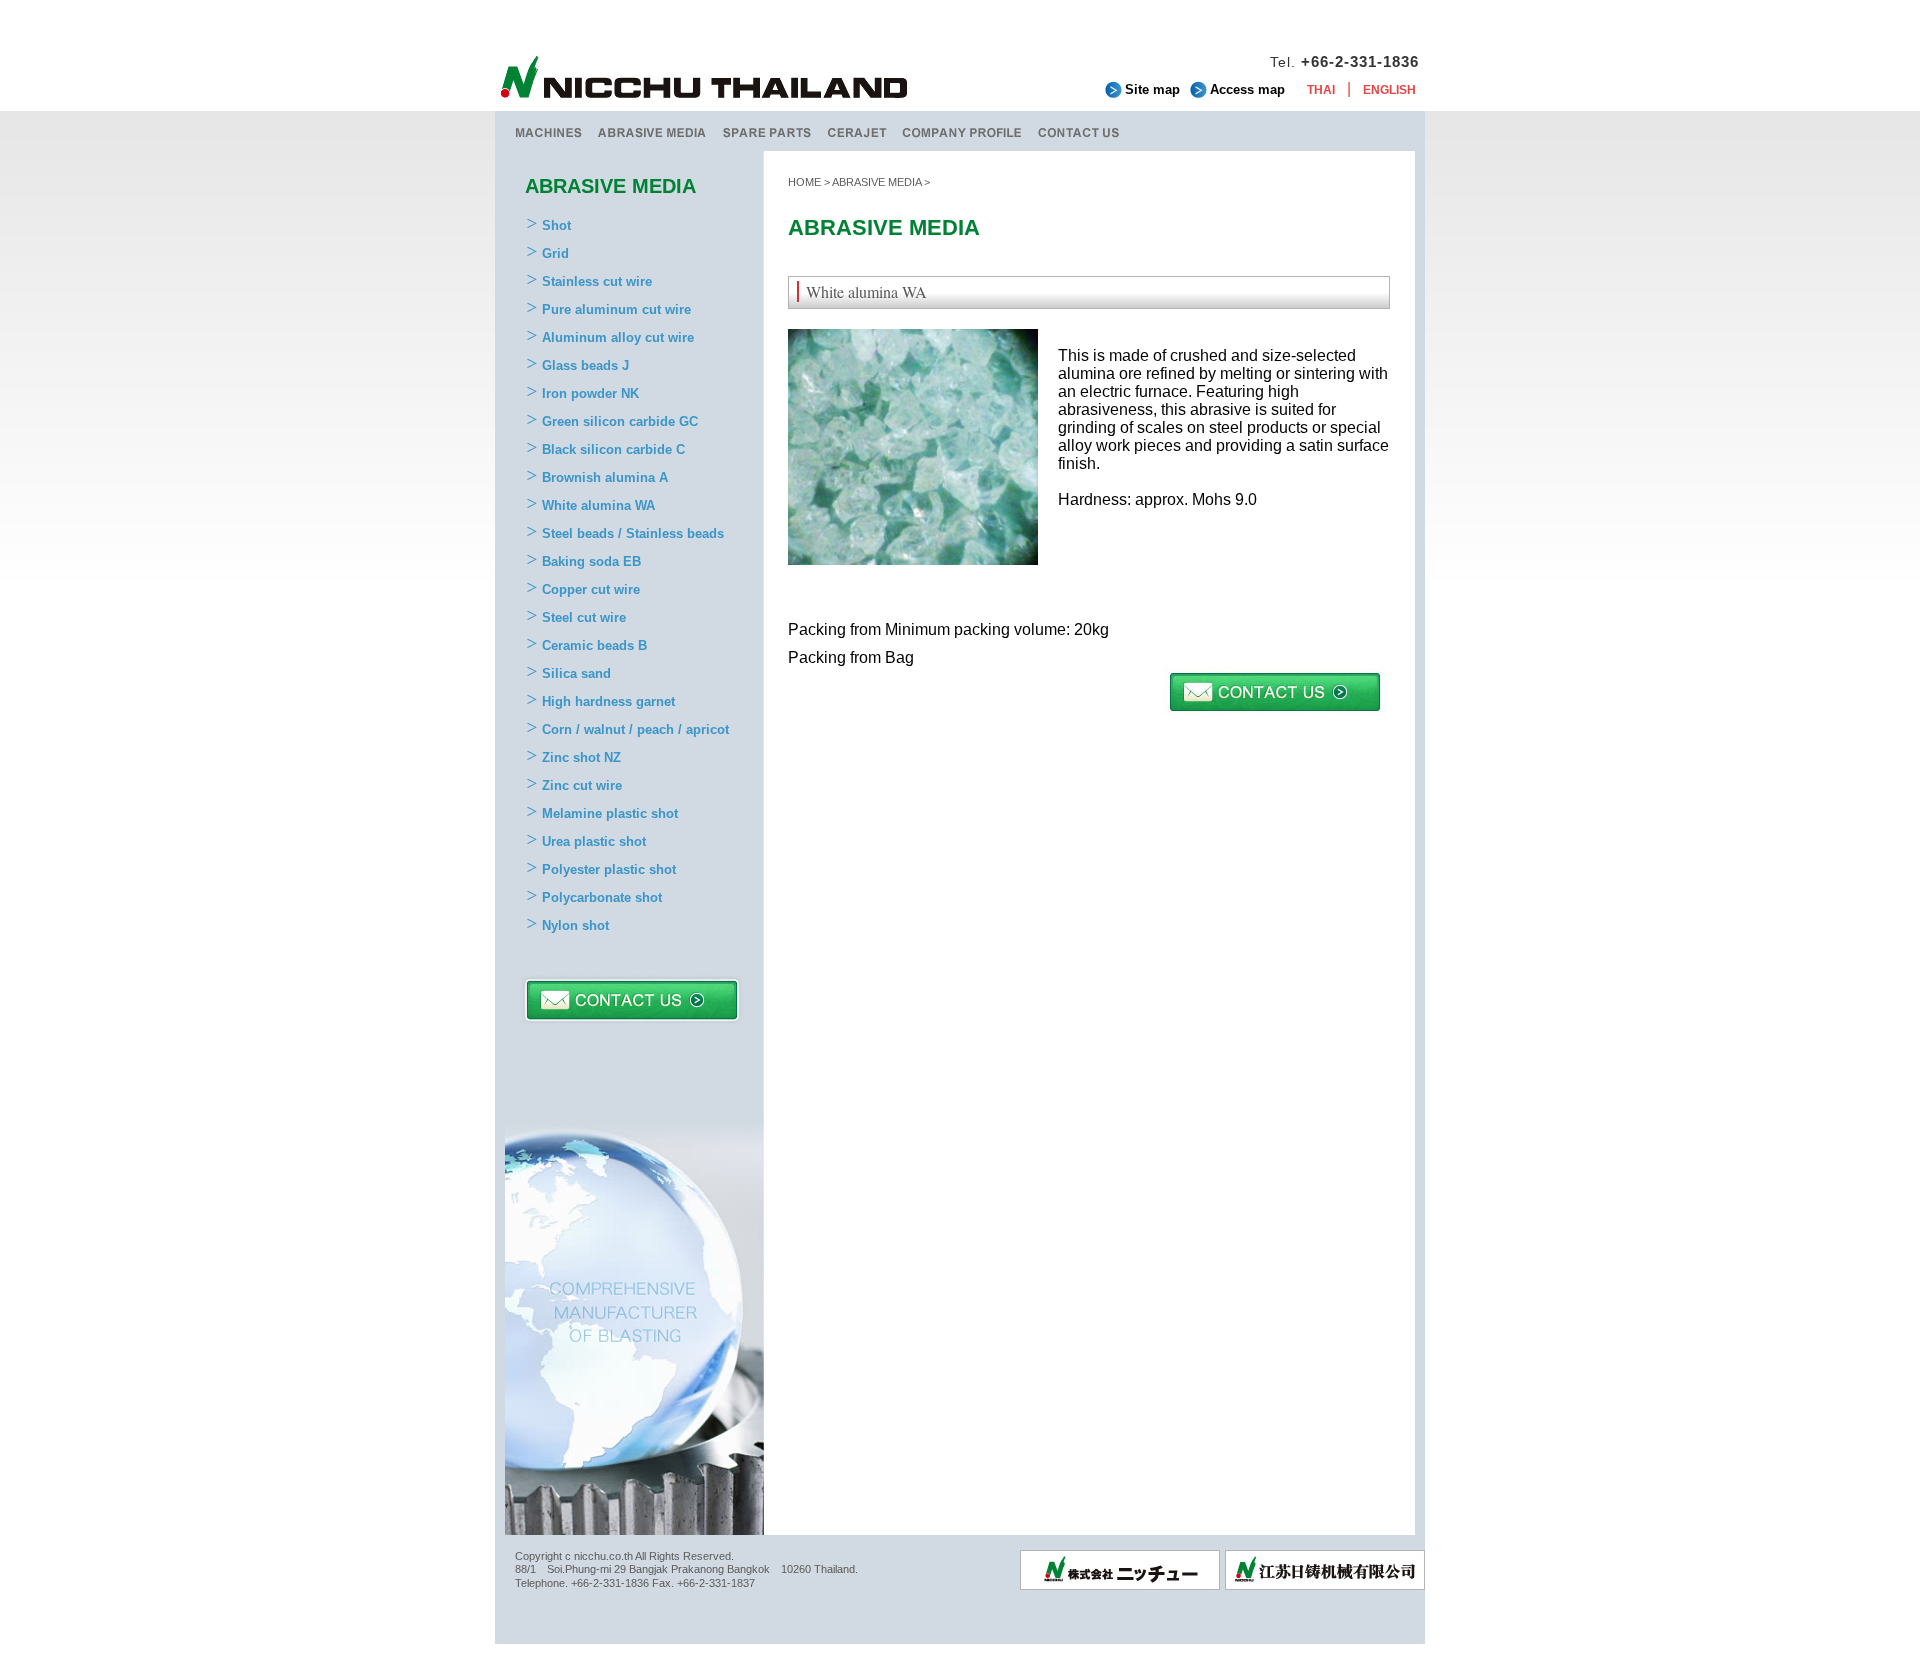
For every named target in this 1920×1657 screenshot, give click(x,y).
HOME (804, 182)
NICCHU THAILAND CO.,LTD (705, 80)
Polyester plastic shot (609, 869)
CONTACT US (1079, 131)
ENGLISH (1389, 90)
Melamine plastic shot (610, 813)
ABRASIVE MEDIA (652, 131)
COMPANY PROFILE (962, 131)
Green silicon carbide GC (620, 421)
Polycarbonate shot (602, 897)
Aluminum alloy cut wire (618, 337)
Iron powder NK (590, 393)
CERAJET (857, 131)
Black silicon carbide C (613, 449)
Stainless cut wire (597, 281)
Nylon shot (575, 925)
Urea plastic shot (594, 841)
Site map (1152, 89)
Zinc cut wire (582, 785)
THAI (1321, 90)
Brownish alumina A (605, 477)
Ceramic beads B (594, 645)
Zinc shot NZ (581, 757)
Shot (556, 225)
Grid (555, 253)
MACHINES (547, 131)
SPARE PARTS (767, 131)
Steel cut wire (584, 617)
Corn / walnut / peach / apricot (635, 729)
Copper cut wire (591, 589)
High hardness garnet (608, 701)
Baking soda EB (591, 561)
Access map (1247, 89)
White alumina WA (598, 505)
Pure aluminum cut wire (616, 309)
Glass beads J (585, 365)
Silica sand (576, 673)
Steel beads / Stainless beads (633, 533)
